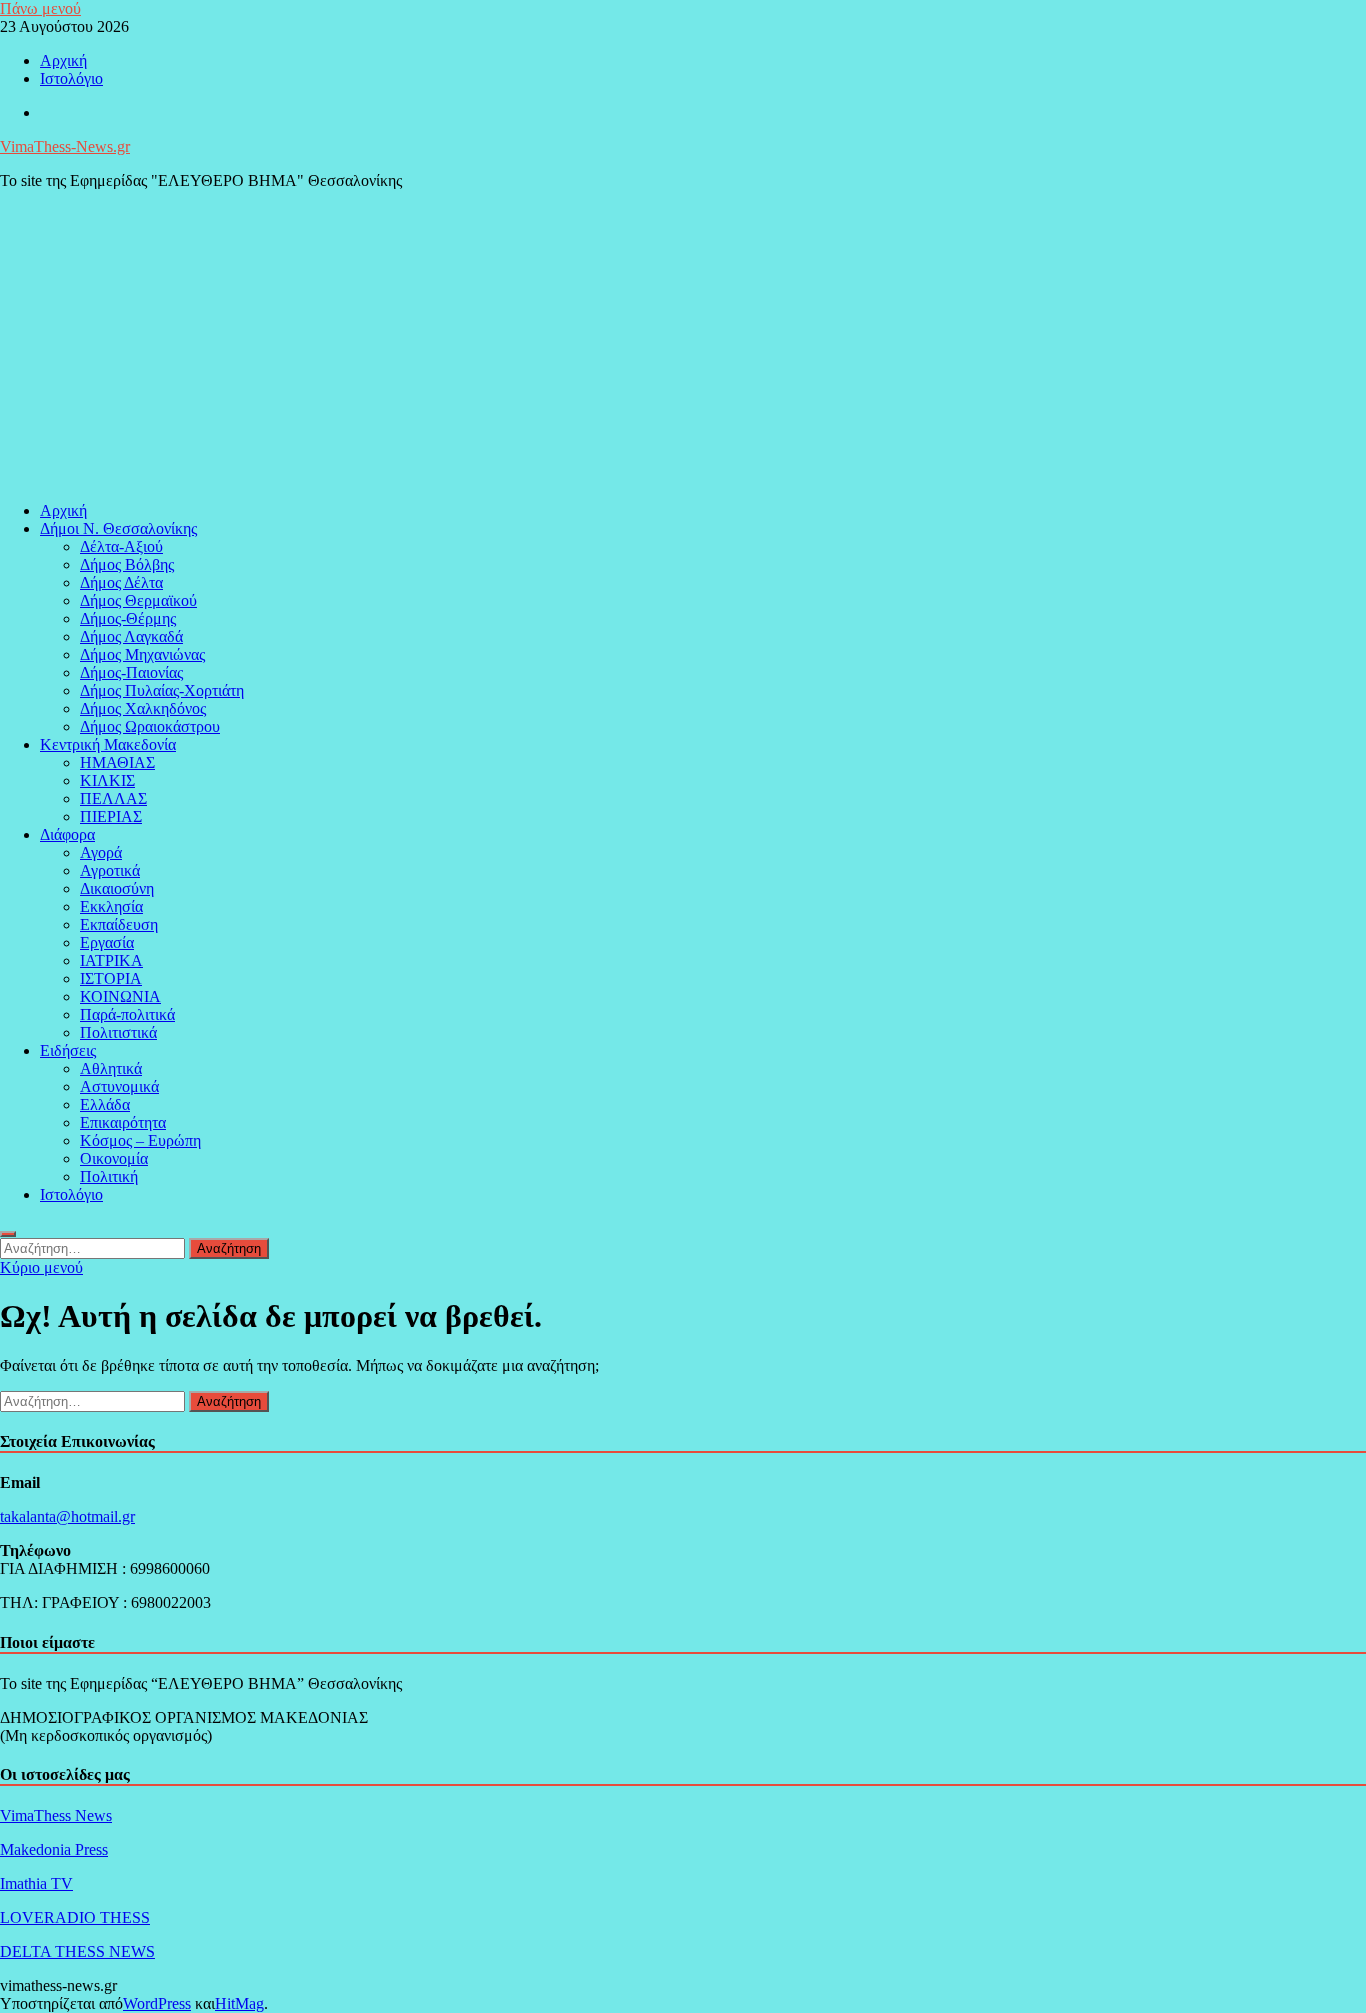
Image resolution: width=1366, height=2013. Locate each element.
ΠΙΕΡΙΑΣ (111, 816)
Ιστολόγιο (71, 78)
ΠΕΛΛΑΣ (113, 798)
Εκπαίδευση (119, 924)
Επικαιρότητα (123, 1122)
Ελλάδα (105, 1104)
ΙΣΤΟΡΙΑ (111, 978)
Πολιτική (109, 1176)
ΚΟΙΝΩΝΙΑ (120, 996)
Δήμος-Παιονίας (131, 672)
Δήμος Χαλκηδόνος (143, 708)
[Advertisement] (683, 346)
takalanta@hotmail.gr (67, 1516)
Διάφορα (67, 834)
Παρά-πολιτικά (127, 1014)
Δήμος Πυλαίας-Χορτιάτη (162, 690)
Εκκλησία (111, 906)
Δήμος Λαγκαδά (131, 636)
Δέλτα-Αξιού (121, 546)
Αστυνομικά (119, 1086)
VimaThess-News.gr (65, 146)
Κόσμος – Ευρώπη (140, 1140)
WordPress (157, 2003)
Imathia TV (36, 1883)
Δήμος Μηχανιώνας (142, 654)
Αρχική (63, 60)
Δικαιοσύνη (117, 888)
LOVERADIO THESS (75, 1917)
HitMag (239, 2003)
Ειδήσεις (68, 1050)
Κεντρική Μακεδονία (108, 744)
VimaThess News (56, 1815)
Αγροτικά (110, 870)
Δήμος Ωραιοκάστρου (150, 726)
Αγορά (101, 852)
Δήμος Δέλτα (121, 582)
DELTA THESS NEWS (77, 1951)
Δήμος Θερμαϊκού (138, 600)
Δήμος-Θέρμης (128, 618)
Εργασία (107, 942)
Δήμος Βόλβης (127, 564)
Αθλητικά (111, 1068)
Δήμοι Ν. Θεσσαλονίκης (118, 528)
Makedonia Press (54, 1849)
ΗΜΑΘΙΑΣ (117, 762)
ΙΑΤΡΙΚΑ (111, 960)
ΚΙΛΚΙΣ (107, 780)
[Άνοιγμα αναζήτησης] (8, 1234)
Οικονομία (114, 1158)
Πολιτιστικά (118, 1032)
